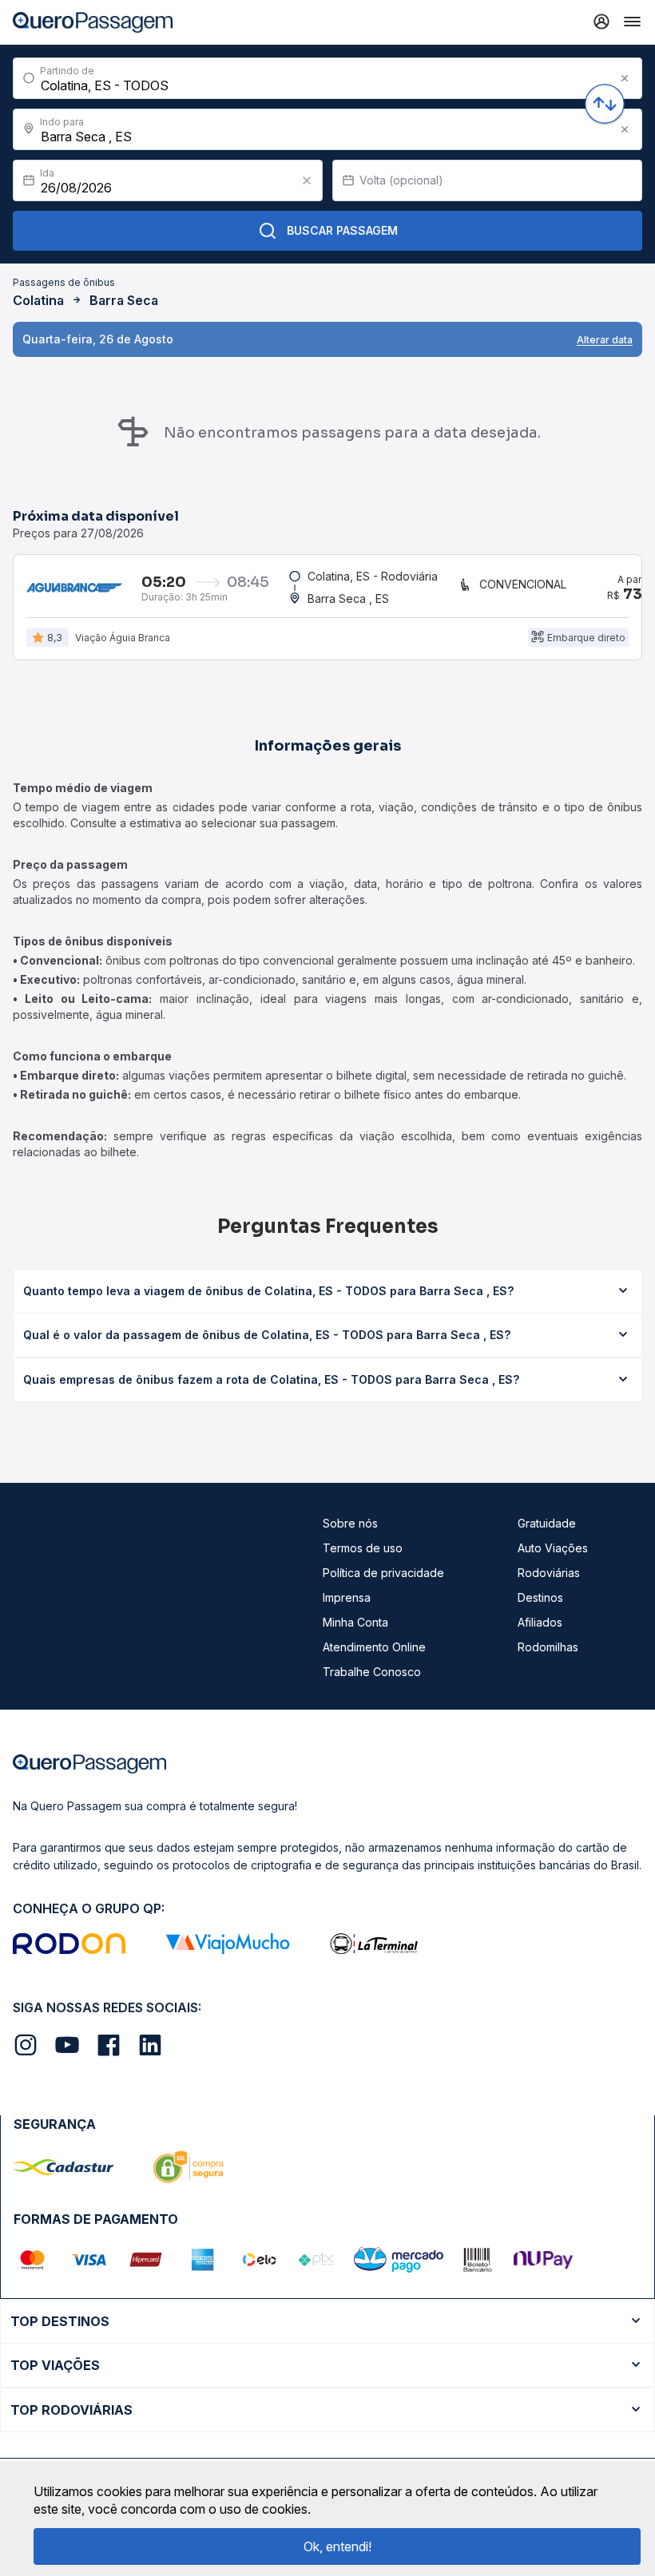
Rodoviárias (549, 1573)
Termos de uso (363, 1548)
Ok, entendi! (337, 2546)
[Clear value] (307, 180)
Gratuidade (547, 1523)
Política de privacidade (383, 1573)
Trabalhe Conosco (372, 1672)
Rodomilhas (548, 1647)
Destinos (540, 1597)
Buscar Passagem (342, 230)
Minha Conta (355, 1622)
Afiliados (540, 1622)
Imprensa (347, 1597)
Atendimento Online (374, 1647)
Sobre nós (350, 1523)
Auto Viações (553, 1548)
